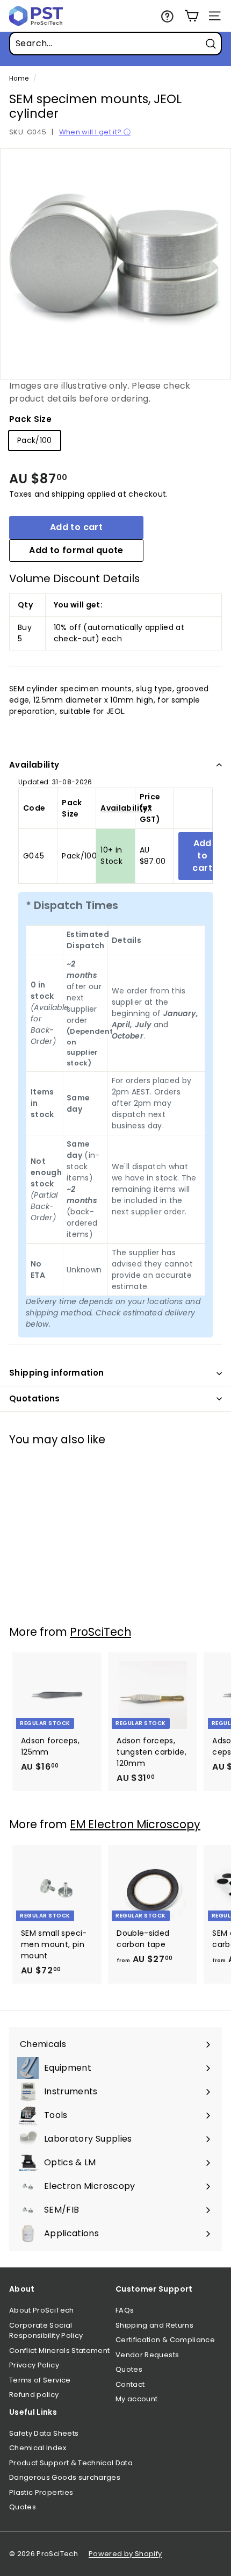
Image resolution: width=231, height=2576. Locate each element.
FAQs (125, 2310)
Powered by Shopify (125, 2554)
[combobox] (115, 44)
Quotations (35, 1398)
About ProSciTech (42, 2310)
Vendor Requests (147, 2355)
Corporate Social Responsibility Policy (46, 2331)
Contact (130, 2384)
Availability (34, 765)
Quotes (129, 2369)
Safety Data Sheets (44, 2433)
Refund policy (34, 2395)
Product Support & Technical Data (71, 2463)
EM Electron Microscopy (135, 1824)
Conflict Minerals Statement (59, 2350)
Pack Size (30, 419)
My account (137, 2399)
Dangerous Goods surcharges (65, 2477)
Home (19, 78)
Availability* (126, 808)
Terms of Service (40, 2380)
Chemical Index (38, 2448)
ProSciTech (100, 1632)
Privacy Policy (34, 2365)
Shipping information (57, 1373)
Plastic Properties (41, 2492)
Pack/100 (35, 440)
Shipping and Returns (154, 2325)
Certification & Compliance (165, 2340)
